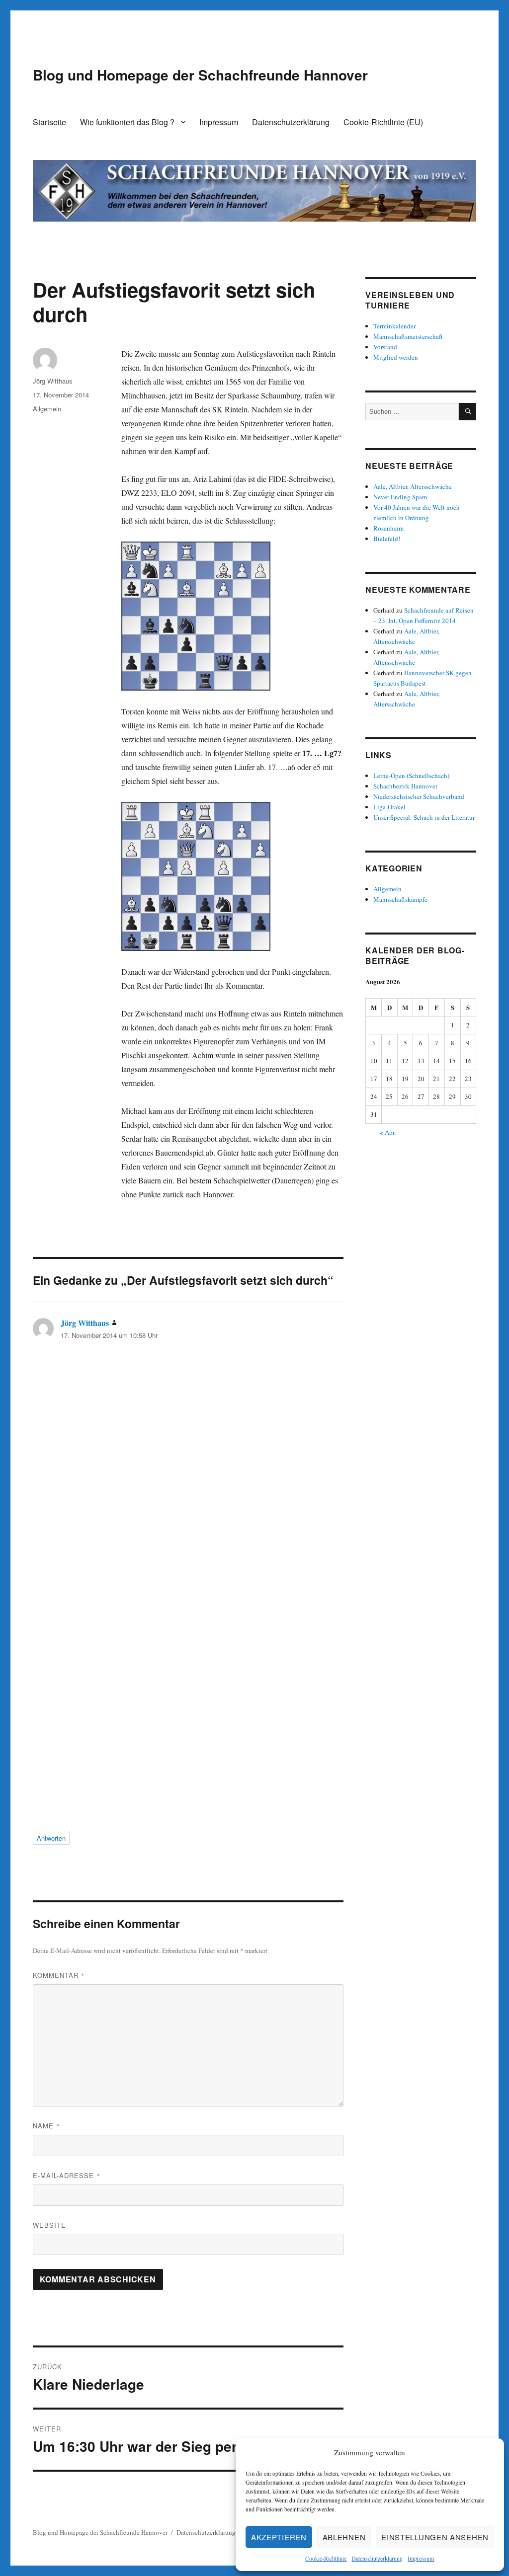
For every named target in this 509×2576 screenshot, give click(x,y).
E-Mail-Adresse (67, 2175)
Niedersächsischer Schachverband (419, 796)
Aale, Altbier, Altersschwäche (413, 486)
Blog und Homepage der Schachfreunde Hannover (200, 75)
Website (49, 2225)
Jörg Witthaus (53, 381)
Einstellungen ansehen (435, 2537)
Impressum (421, 2558)
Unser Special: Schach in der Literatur (424, 817)
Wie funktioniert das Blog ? (127, 122)
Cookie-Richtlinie (326, 2558)
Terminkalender (394, 326)
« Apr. (388, 1132)
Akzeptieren (279, 2537)
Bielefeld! (387, 539)
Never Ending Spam (400, 497)
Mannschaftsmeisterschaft (408, 336)
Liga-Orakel (389, 807)
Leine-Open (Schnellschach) (411, 776)
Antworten (51, 1838)
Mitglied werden (396, 357)
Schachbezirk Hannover (405, 786)
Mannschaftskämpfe (400, 899)
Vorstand (385, 347)
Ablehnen (344, 2537)
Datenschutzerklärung (377, 2558)
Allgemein (47, 409)
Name (46, 2126)
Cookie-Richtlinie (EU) (383, 122)
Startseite (49, 122)
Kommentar (59, 1975)
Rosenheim (388, 528)
